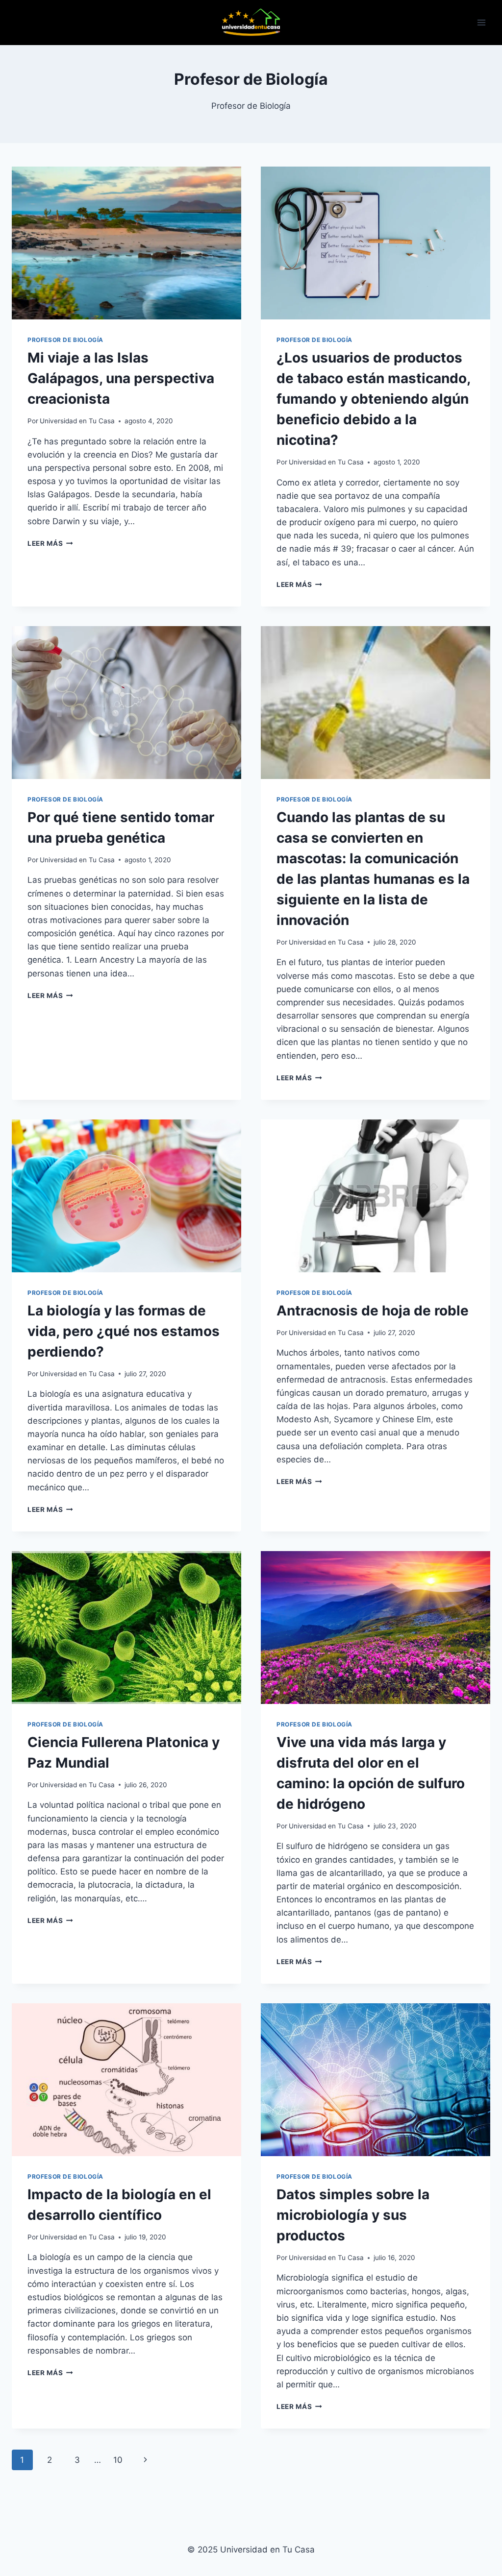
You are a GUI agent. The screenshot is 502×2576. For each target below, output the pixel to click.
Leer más (50, 543)
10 (118, 2460)
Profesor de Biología (65, 340)
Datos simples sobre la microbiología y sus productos (353, 2215)
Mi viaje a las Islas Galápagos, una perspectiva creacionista (121, 378)
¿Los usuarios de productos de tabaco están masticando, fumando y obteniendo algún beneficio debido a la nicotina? (373, 399)
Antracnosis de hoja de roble (373, 1311)
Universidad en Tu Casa (77, 421)
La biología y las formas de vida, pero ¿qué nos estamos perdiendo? (124, 1331)
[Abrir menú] (481, 22)
